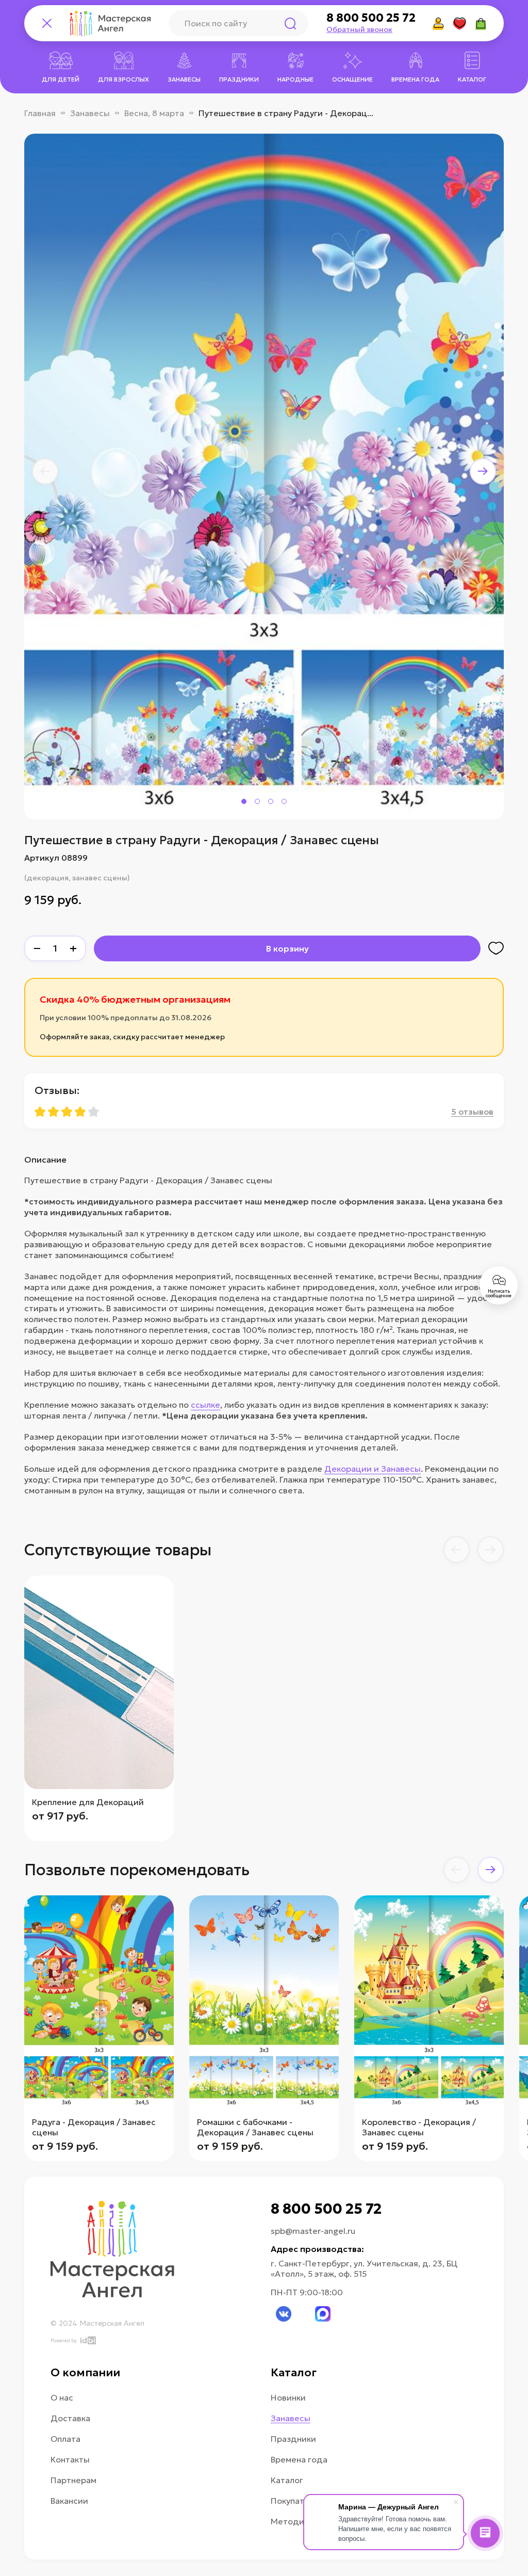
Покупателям (298, 2501)
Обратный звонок (359, 29)
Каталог (287, 2480)
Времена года (299, 2459)
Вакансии (69, 2501)
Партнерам (73, 2480)
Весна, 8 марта (154, 113)
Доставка (70, 2418)
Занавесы (90, 113)
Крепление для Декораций (88, 1802)
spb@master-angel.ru (313, 2231)
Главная (40, 113)
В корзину (287, 948)
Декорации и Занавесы (373, 1469)
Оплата (65, 2439)
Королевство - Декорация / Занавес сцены (419, 2127)
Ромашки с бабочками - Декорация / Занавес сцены (255, 2127)
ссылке (205, 1405)
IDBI (87, 2340)
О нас (62, 2397)
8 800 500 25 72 (371, 18)
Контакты (70, 2459)
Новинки (288, 2397)
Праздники (293, 2439)
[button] (45, 471)
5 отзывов (472, 1112)
